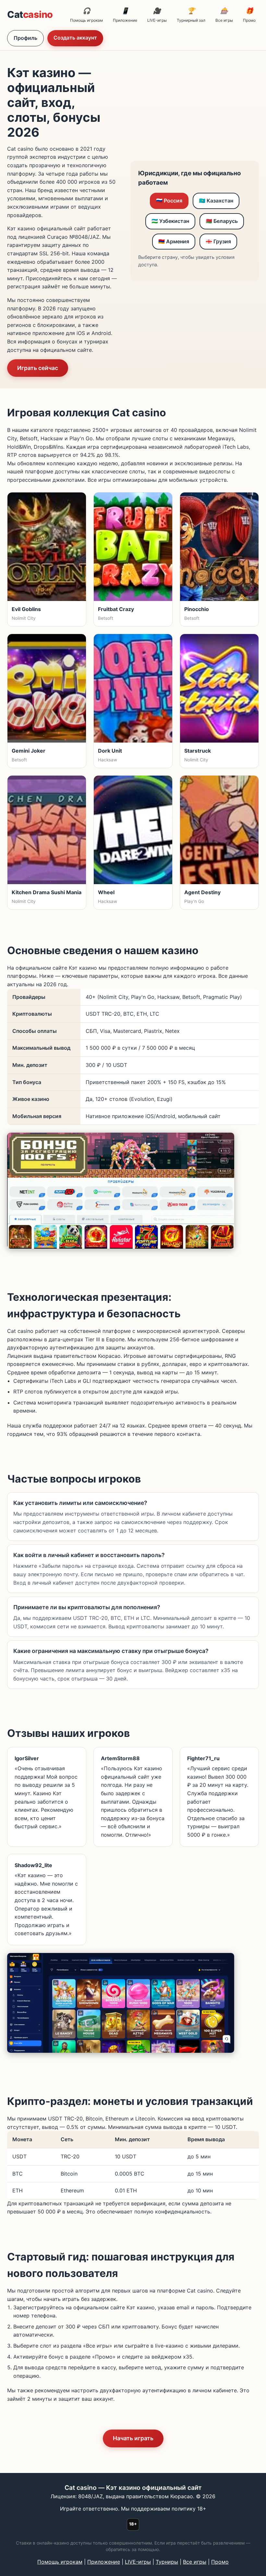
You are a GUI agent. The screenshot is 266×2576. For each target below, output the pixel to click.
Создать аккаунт (75, 38)
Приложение (125, 15)
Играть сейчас (38, 368)
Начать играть (133, 2438)
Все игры (224, 15)
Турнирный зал (191, 15)
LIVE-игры (157, 15)
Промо (249, 15)
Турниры (167, 2562)
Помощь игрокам (86, 15)
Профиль (25, 38)
